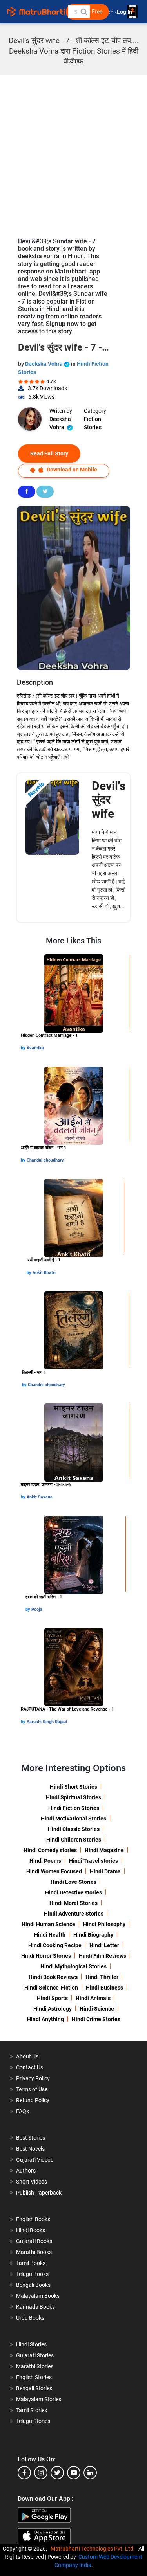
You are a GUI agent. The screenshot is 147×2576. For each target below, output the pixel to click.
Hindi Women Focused (54, 1871)
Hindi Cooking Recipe (55, 1945)
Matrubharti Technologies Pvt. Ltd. (94, 2549)
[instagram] (41, 2473)
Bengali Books (33, 2285)
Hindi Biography (93, 1935)
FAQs (23, 2111)
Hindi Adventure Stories (74, 1914)
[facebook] (24, 2473)
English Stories (34, 2377)
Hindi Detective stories (73, 1892)
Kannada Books (35, 2307)
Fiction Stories (93, 423)
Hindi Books (31, 2230)
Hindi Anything (45, 2019)
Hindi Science (97, 2009)
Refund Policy (33, 2100)
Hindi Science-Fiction (51, 1988)
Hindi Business (104, 1988)
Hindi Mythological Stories (73, 1966)
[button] (83, 12)
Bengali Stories (34, 2388)
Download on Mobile (71, 470)
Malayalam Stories (39, 2399)
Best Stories (31, 2138)
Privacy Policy (33, 2078)
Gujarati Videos (35, 2160)
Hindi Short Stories (73, 1787)
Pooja (37, 1609)
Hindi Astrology (53, 2009)
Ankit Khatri (44, 1273)
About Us (27, 2056)
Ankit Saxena (40, 1497)
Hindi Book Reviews (53, 1977)
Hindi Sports (52, 1998)
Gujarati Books (34, 2241)
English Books (33, 2219)
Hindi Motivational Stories (73, 1819)
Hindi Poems (45, 1861)
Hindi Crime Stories (96, 2019)
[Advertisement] (73, 152)
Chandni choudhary (45, 1160)
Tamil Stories (32, 2410)
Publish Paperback (39, 2193)
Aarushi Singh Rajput (47, 1722)
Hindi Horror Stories (46, 1956)
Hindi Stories (31, 2344)
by (24, 1048)
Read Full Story (49, 453)
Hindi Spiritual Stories (73, 1797)
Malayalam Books (38, 2296)
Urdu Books (30, 2318)
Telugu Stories (33, 2421)
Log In (125, 12)
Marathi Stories (35, 2366)
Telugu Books (32, 2274)
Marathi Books (34, 2252)
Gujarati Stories (35, 2355)
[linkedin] (90, 2473)
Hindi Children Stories (74, 1840)
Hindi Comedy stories (50, 1850)
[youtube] (74, 2473)
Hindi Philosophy (104, 1924)
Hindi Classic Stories (74, 1829)
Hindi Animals (93, 1998)
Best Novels (30, 2149)
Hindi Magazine (104, 1850)
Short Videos (32, 2182)
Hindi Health (50, 1935)
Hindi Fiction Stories (74, 1808)
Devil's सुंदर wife (109, 800)
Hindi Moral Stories (73, 1903)
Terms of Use (32, 2089)
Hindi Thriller (102, 1977)
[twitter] (57, 2473)
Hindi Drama (105, 1871)
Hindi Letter (104, 1945)
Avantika (35, 1048)
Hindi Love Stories (73, 1882)
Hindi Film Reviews (103, 1956)
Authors (26, 2171)
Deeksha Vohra (44, 364)
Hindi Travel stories (93, 1861)
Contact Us (30, 2067)
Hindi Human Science (48, 1924)
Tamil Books (31, 2263)
